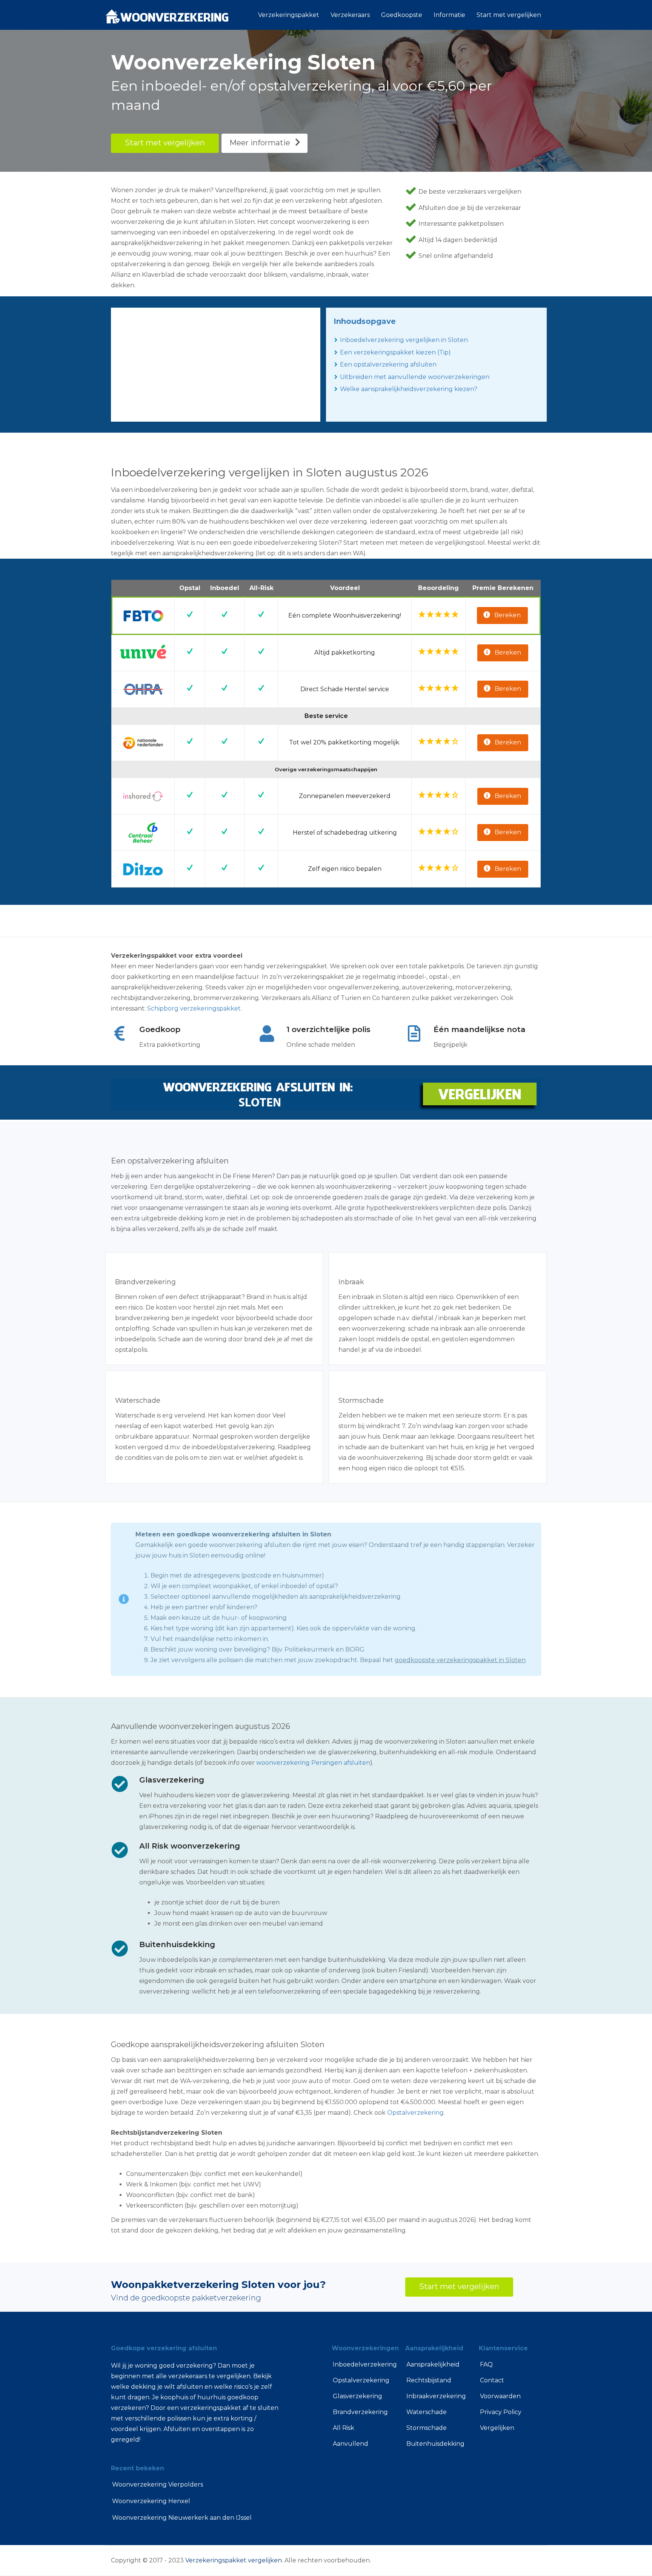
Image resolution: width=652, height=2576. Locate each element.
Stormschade (427, 2428)
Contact (492, 2380)
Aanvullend (351, 2444)
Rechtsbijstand (429, 2380)
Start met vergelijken (509, 15)
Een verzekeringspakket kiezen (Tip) (395, 352)
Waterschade (427, 2412)
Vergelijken (497, 2428)
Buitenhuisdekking (435, 2444)
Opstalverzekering (415, 2113)
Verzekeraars (350, 15)
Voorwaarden (500, 2396)
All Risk (344, 2428)
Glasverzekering (358, 2396)
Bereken (507, 615)
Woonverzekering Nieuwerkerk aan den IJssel (182, 2518)
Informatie (449, 15)
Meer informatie (260, 143)
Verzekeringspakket (289, 15)
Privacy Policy (501, 2412)
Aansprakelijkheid (433, 2364)
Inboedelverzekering (363, 2364)
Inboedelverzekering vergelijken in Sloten (404, 340)
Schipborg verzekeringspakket (194, 1008)
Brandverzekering (360, 2412)
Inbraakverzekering (436, 2396)
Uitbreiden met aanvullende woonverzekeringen (415, 377)
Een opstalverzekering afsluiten (388, 364)
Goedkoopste (402, 15)
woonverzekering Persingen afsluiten (313, 1763)
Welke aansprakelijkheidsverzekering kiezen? (409, 389)
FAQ (486, 2364)
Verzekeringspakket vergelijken (234, 2560)
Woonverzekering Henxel (151, 2501)
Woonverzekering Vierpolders (158, 2484)
